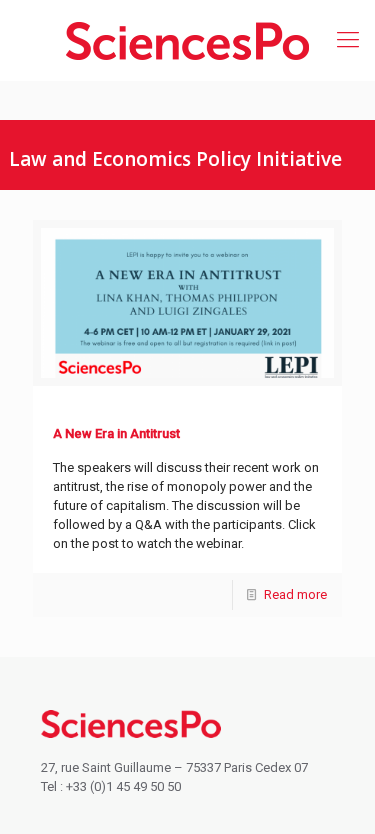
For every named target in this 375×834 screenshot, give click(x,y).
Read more (295, 594)
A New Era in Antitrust (116, 433)
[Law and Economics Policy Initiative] (187, 40)
